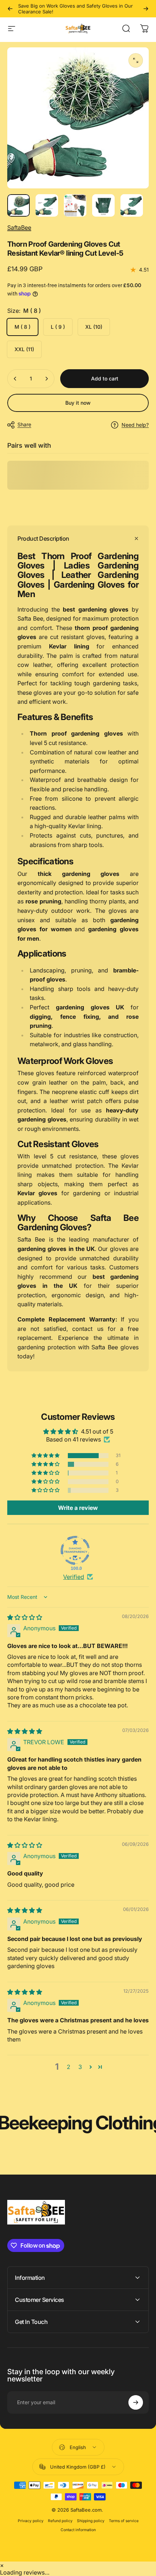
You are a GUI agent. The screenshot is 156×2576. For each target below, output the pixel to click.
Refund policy (60, 2521)
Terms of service (124, 2521)
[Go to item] (19, 205)
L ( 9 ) (58, 327)
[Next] (146, 9)
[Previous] (10, 9)
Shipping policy (91, 2521)
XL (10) (94, 327)
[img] (25, 1617)
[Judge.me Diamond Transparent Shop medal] (75, 1550)
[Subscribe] (136, 2402)
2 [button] (69, 2067)
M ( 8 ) (22, 327)
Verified (74, 1577)
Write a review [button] (78, 1508)
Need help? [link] (135, 425)
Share (24, 424)
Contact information (78, 2530)
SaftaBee (19, 227)
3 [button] (80, 2067)
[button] (46, 1456)
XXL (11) (24, 349)
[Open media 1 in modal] (136, 60)
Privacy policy (31, 2521)
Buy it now (78, 403)
